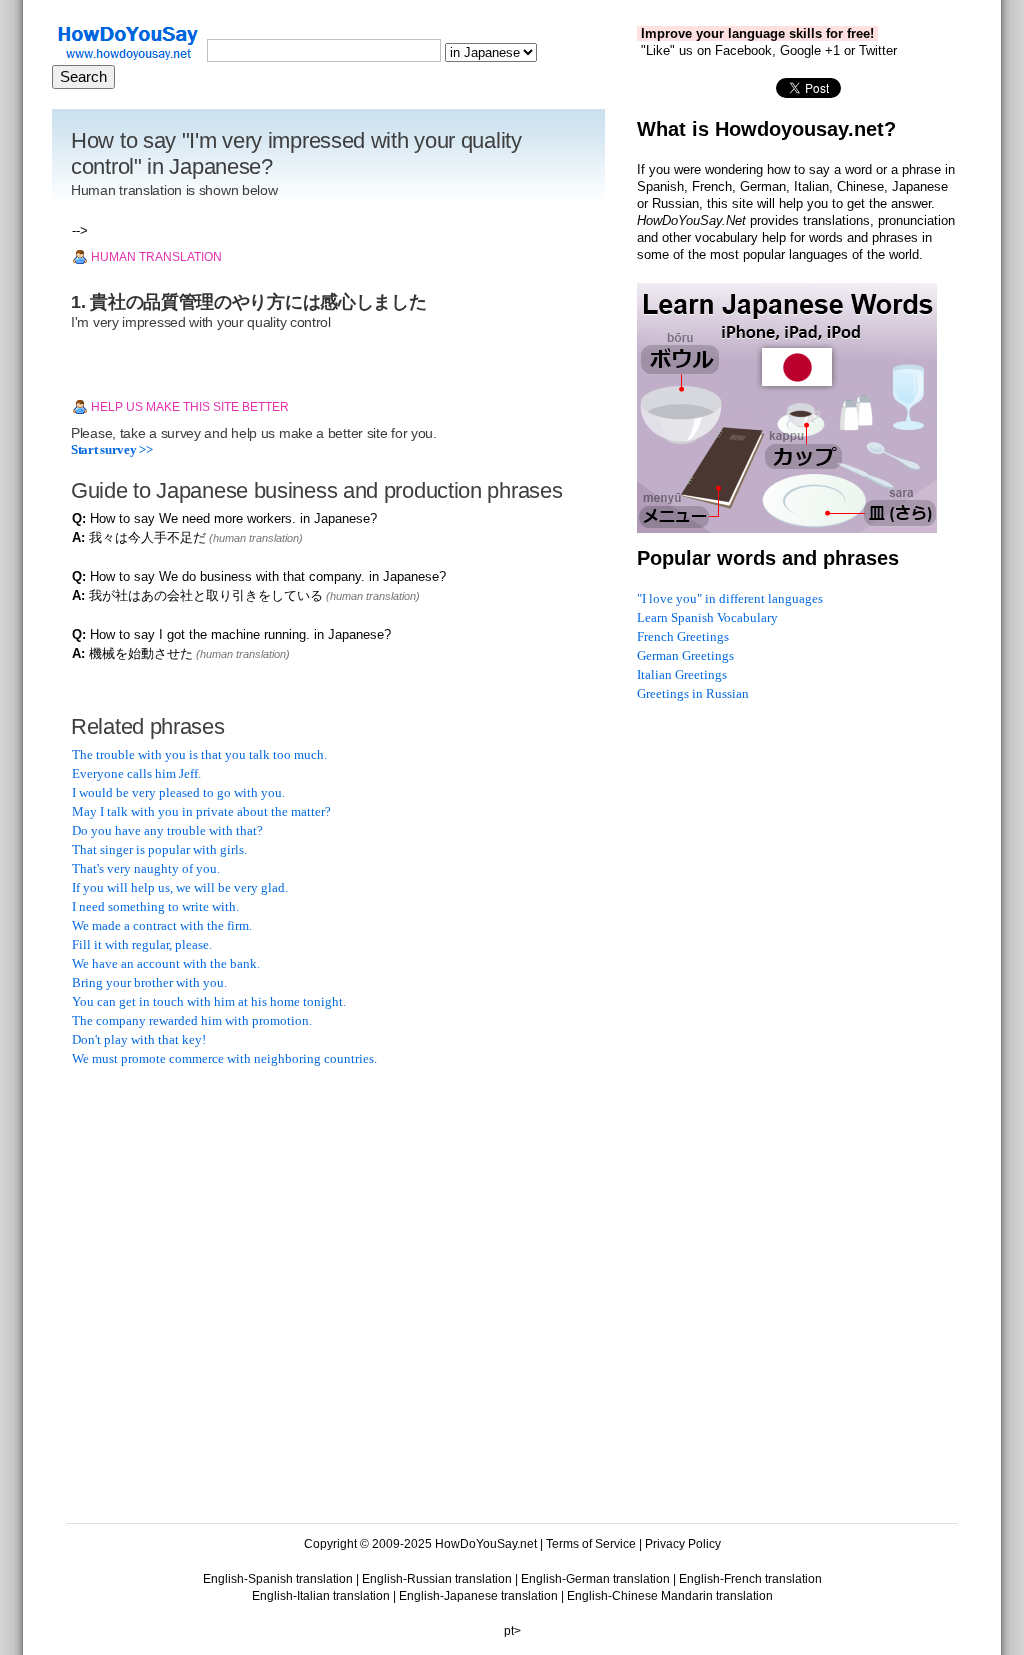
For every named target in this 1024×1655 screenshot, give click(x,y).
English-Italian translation (321, 1596)
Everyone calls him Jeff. (136, 773)
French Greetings (683, 636)
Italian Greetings (682, 674)
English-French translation (750, 1579)
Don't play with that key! (139, 1039)
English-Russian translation (437, 1579)
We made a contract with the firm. (162, 925)
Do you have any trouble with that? (167, 830)
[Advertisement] (222, 1212)
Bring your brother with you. (149, 982)
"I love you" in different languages (730, 598)
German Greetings (685, 655)
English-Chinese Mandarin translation (670, 1596)
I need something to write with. (155, 906)
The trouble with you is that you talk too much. (199, 754)
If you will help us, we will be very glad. (180, 887)
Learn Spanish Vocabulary (707, 617)
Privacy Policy (683, 1544)
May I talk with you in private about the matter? (201, 811)
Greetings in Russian (693, 693)
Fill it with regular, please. (142, 944)
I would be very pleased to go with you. (178, 792)
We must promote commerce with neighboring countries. (224, 1058)
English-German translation (595, 1579)
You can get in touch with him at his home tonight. (209, 1001)
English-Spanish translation (278, 1579)
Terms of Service (591, 1544)
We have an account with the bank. (166, 963)
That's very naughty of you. (146, 868)
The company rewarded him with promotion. (192, 1020)
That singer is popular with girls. (159, 849)
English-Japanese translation (478, 1596)
